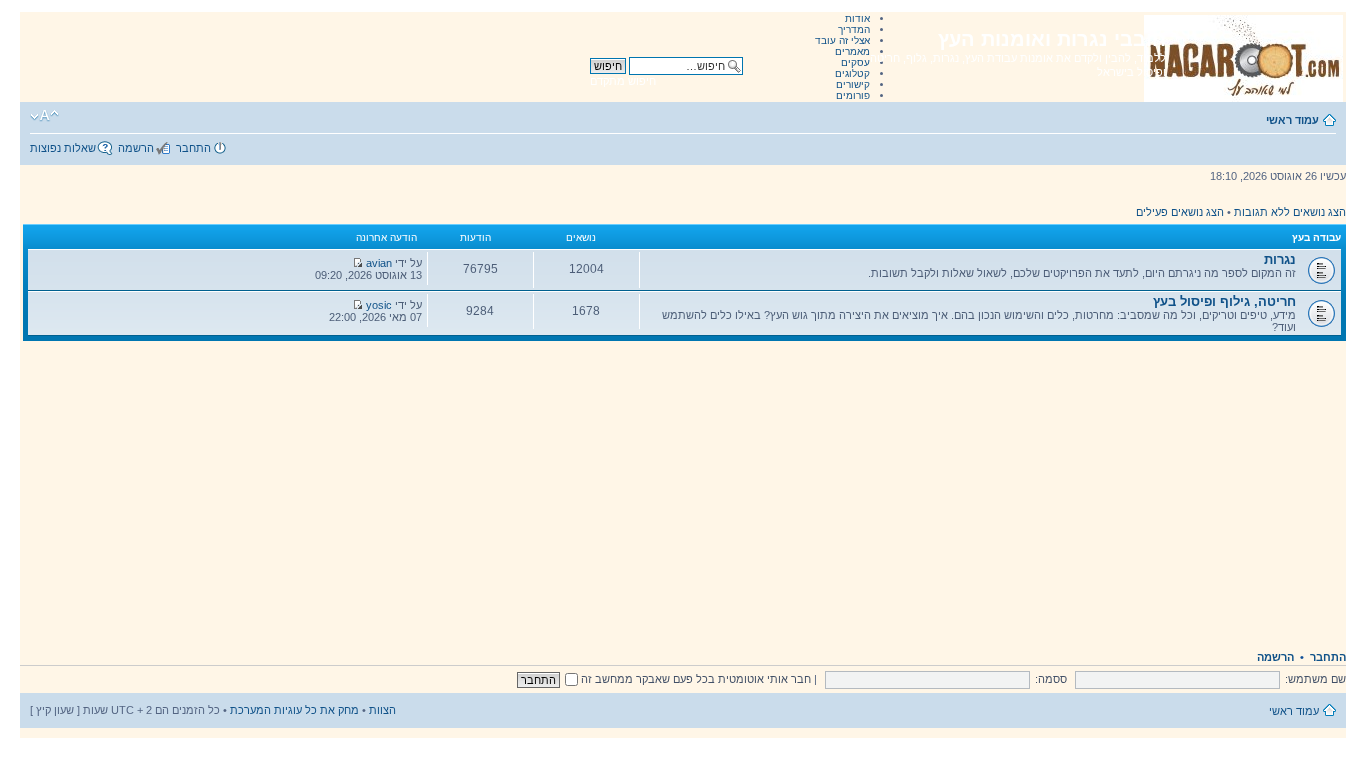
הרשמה (136, 148)
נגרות (1280, 259)
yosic (379, 305)
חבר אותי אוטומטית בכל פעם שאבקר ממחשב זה (694, 679)
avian (379, 263)
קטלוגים (852, 73)
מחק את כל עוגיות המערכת (294, 710)
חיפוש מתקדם (623, 81)
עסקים (855, 62)
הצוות (382, 710)
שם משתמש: (1315, 679)
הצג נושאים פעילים (1180, 212)
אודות (857, 18)
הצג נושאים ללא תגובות (1290, 212)
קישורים (853, 84)
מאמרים (852, 51)
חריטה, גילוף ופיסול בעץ (1224, 301)
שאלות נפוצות (63, 148)
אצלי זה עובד (842, 40)
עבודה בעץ (1316, 237)
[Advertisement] (683, 491)
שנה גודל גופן (44, 116)
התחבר (193, 148)
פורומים (853, 95)
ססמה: (1051, 679)
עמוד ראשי (1292, 120)
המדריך (854, 29)
